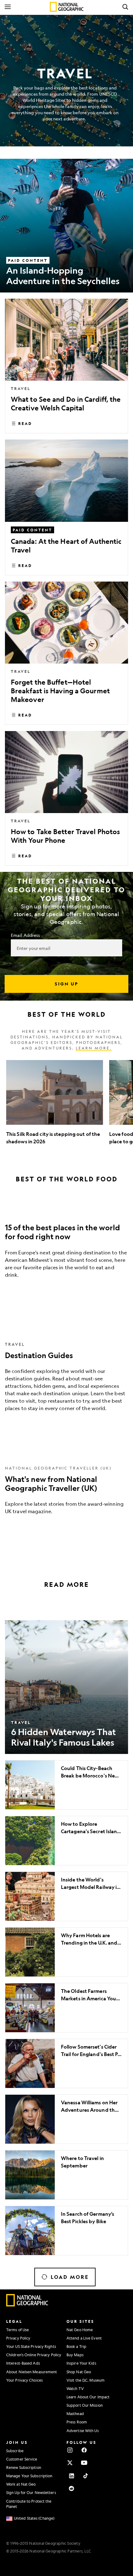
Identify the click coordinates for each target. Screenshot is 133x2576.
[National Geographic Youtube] (84, 2463)
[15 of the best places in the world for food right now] (66, 1247)
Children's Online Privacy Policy (34, 2355)
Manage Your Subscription (29, 2476)
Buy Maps (75, 2355)
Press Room (77, 2422)
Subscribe (15, 2451)
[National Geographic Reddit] (71, 2488)
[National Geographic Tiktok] (86, 2476)
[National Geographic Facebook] (84, 2450)
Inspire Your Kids (81, 2363)
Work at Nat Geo (21, 2484)
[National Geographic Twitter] (70, 2463)
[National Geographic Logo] (27, 2305)
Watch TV (75, 2388)
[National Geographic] (67, 7)
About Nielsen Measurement (32, 2372)
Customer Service (22, 2459)
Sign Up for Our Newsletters (31, 2492)
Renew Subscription (24, 2467)
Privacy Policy (18, 2338)
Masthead (75, 2414)
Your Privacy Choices (24, 2380)
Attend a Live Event (84, 2338)
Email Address (25, 935)
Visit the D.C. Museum (86, 2380)
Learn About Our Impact (88, 2397)
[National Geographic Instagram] (70, 2450)
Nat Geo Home (80, 2330)
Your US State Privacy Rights (31, 2346)
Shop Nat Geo (79, 2372)
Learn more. (94, 1048)
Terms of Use (17, 2330)
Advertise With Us (83, 2431)
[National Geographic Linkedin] (71, 2476)
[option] (55, 1103)
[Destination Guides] (66, 1375)
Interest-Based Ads (23, 2363)
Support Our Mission (85, 2405)
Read (25, 423)
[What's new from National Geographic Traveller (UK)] (66, 1489)
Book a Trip (76, 2346)
